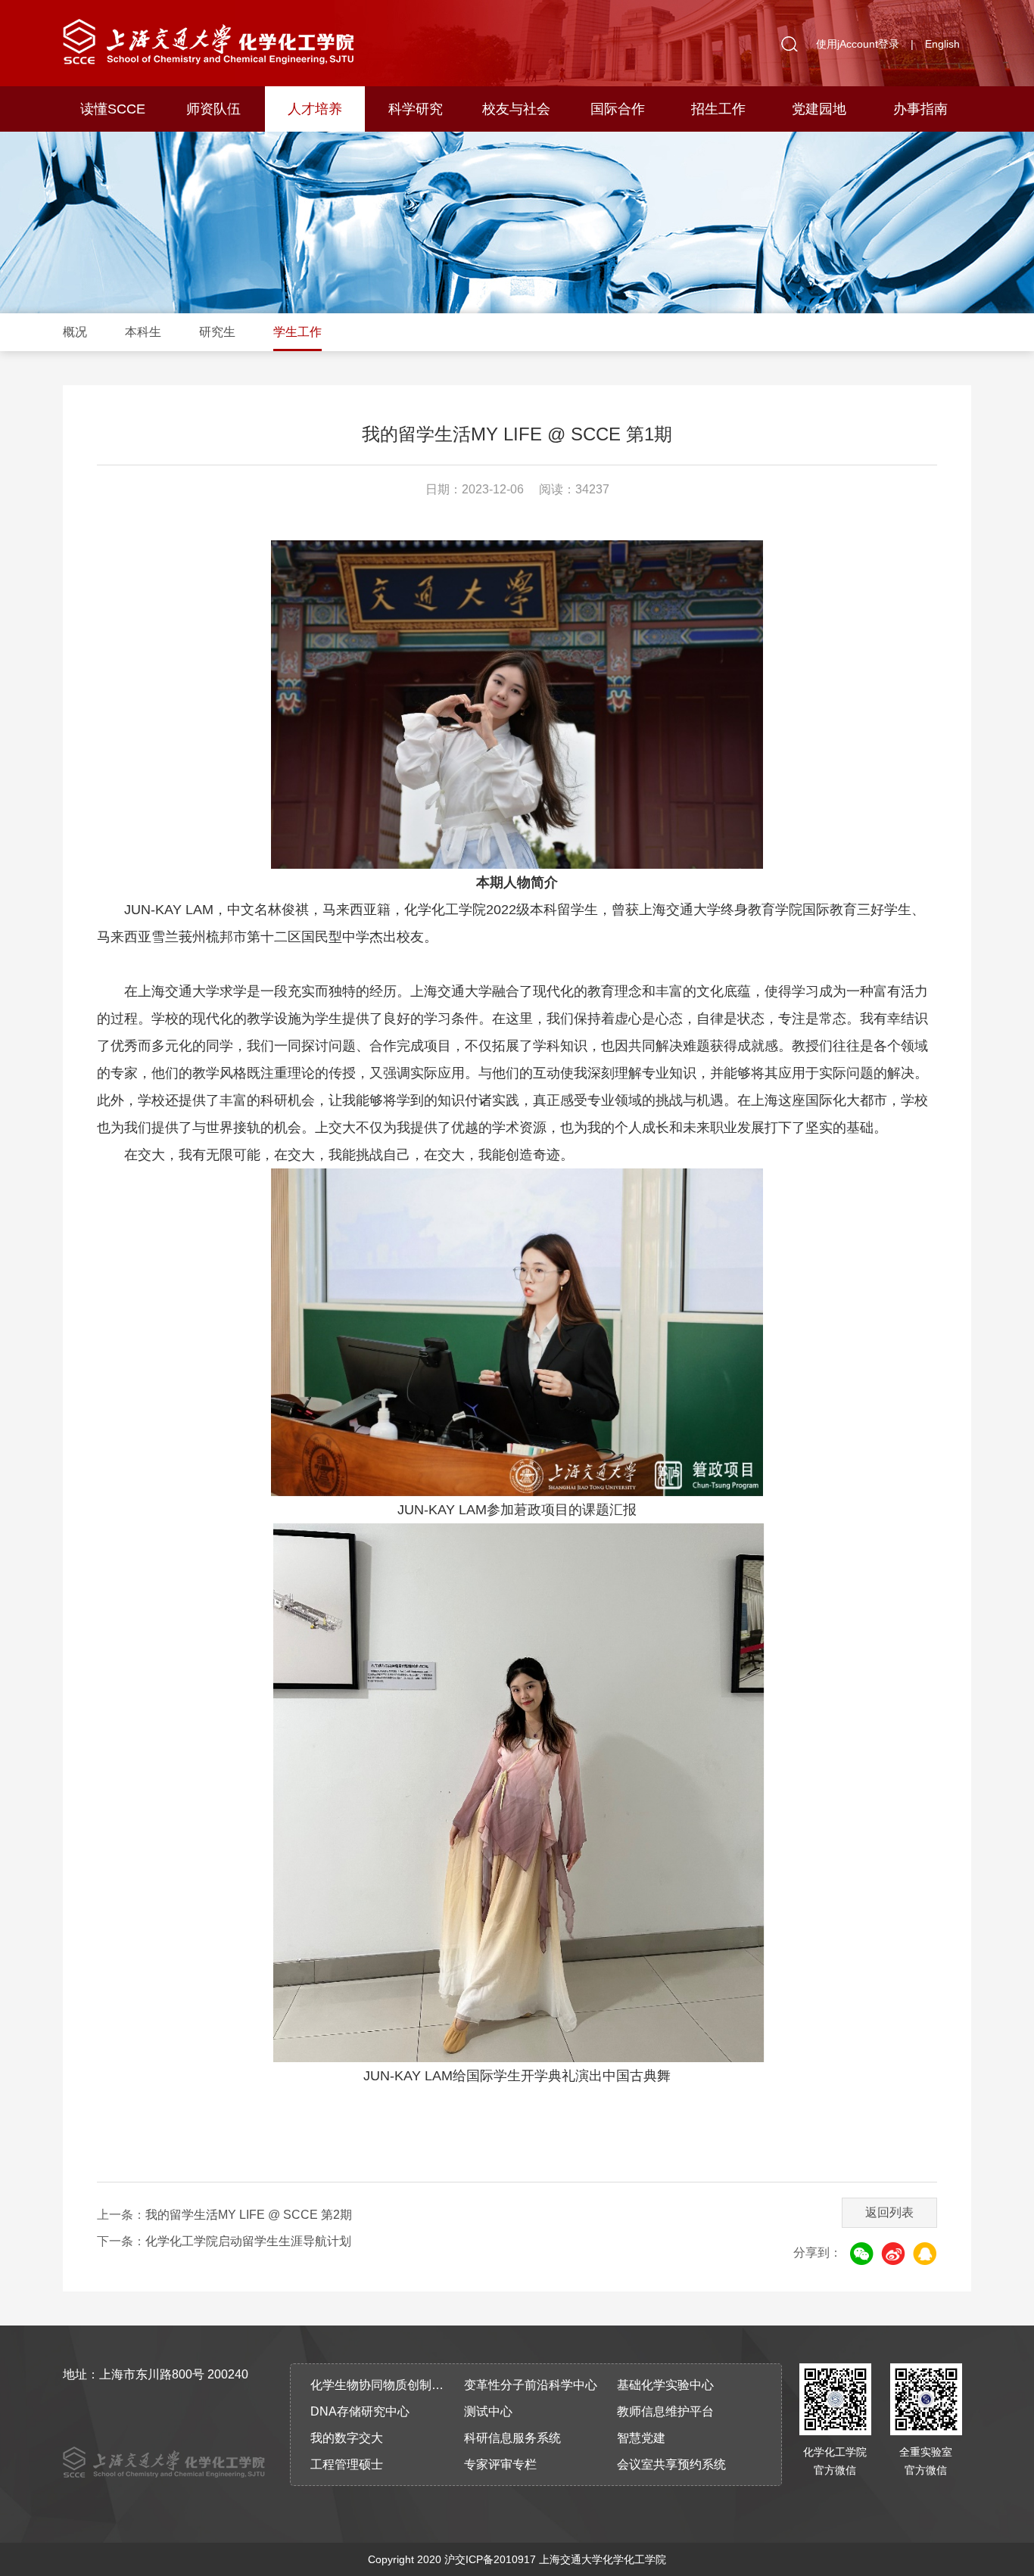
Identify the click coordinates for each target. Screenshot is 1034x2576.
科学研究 (416, 109)
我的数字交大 (347, 2438)
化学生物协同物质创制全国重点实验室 (382, 2385)
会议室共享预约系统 (671, 2464)
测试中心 (488, 2411)
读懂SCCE (113, 109)
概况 (75, 332)
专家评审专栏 (500, 2464)
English (942, 44)
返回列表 (889, 2212)
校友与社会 (516, 109)
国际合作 (618, 109)
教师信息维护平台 (665, 2411)
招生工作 (718, 109)
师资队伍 (213, 109)
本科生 (143, 332)
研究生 (217, 332)
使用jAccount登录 (858, 44)
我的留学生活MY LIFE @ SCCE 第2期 (249, 2215)
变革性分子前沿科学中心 (531, 2385)
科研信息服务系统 (512, 2438)
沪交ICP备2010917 (490, 2559)
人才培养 (315, 109)
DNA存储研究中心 (360, 2411)
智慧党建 (641, 2438)
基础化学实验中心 (665, 2385)
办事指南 (920, 109)
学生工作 (297, 332)
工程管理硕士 (347, 2464)
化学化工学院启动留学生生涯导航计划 (248, 2241)
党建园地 (819, 109)
